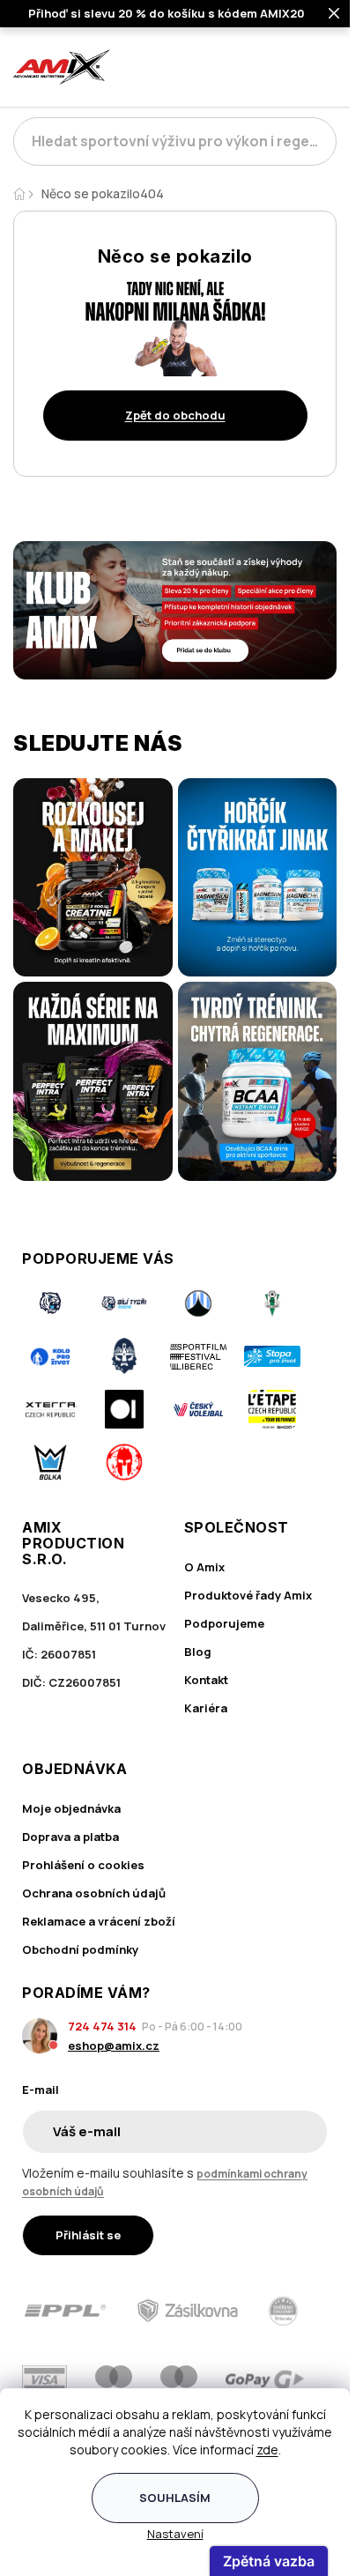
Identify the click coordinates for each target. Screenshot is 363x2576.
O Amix (204, 1567)
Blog (198, 1652)
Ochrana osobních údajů (94, 1893)
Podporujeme (224, 1623)
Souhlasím (175, 2498)
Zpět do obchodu (175, 415)
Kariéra (206, 1708)
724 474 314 (102, 2026)
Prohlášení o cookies (83, 1865)
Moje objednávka (71, 1808)
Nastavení (175, 2534)
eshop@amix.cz (114, 2045)
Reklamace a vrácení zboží (99, 1921)
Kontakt (206, 1680)
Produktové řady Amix (248, 1595)
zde (267, 2450)
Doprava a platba (70, 1837)
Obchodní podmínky (80, 1949)
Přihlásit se (88, 2235)
